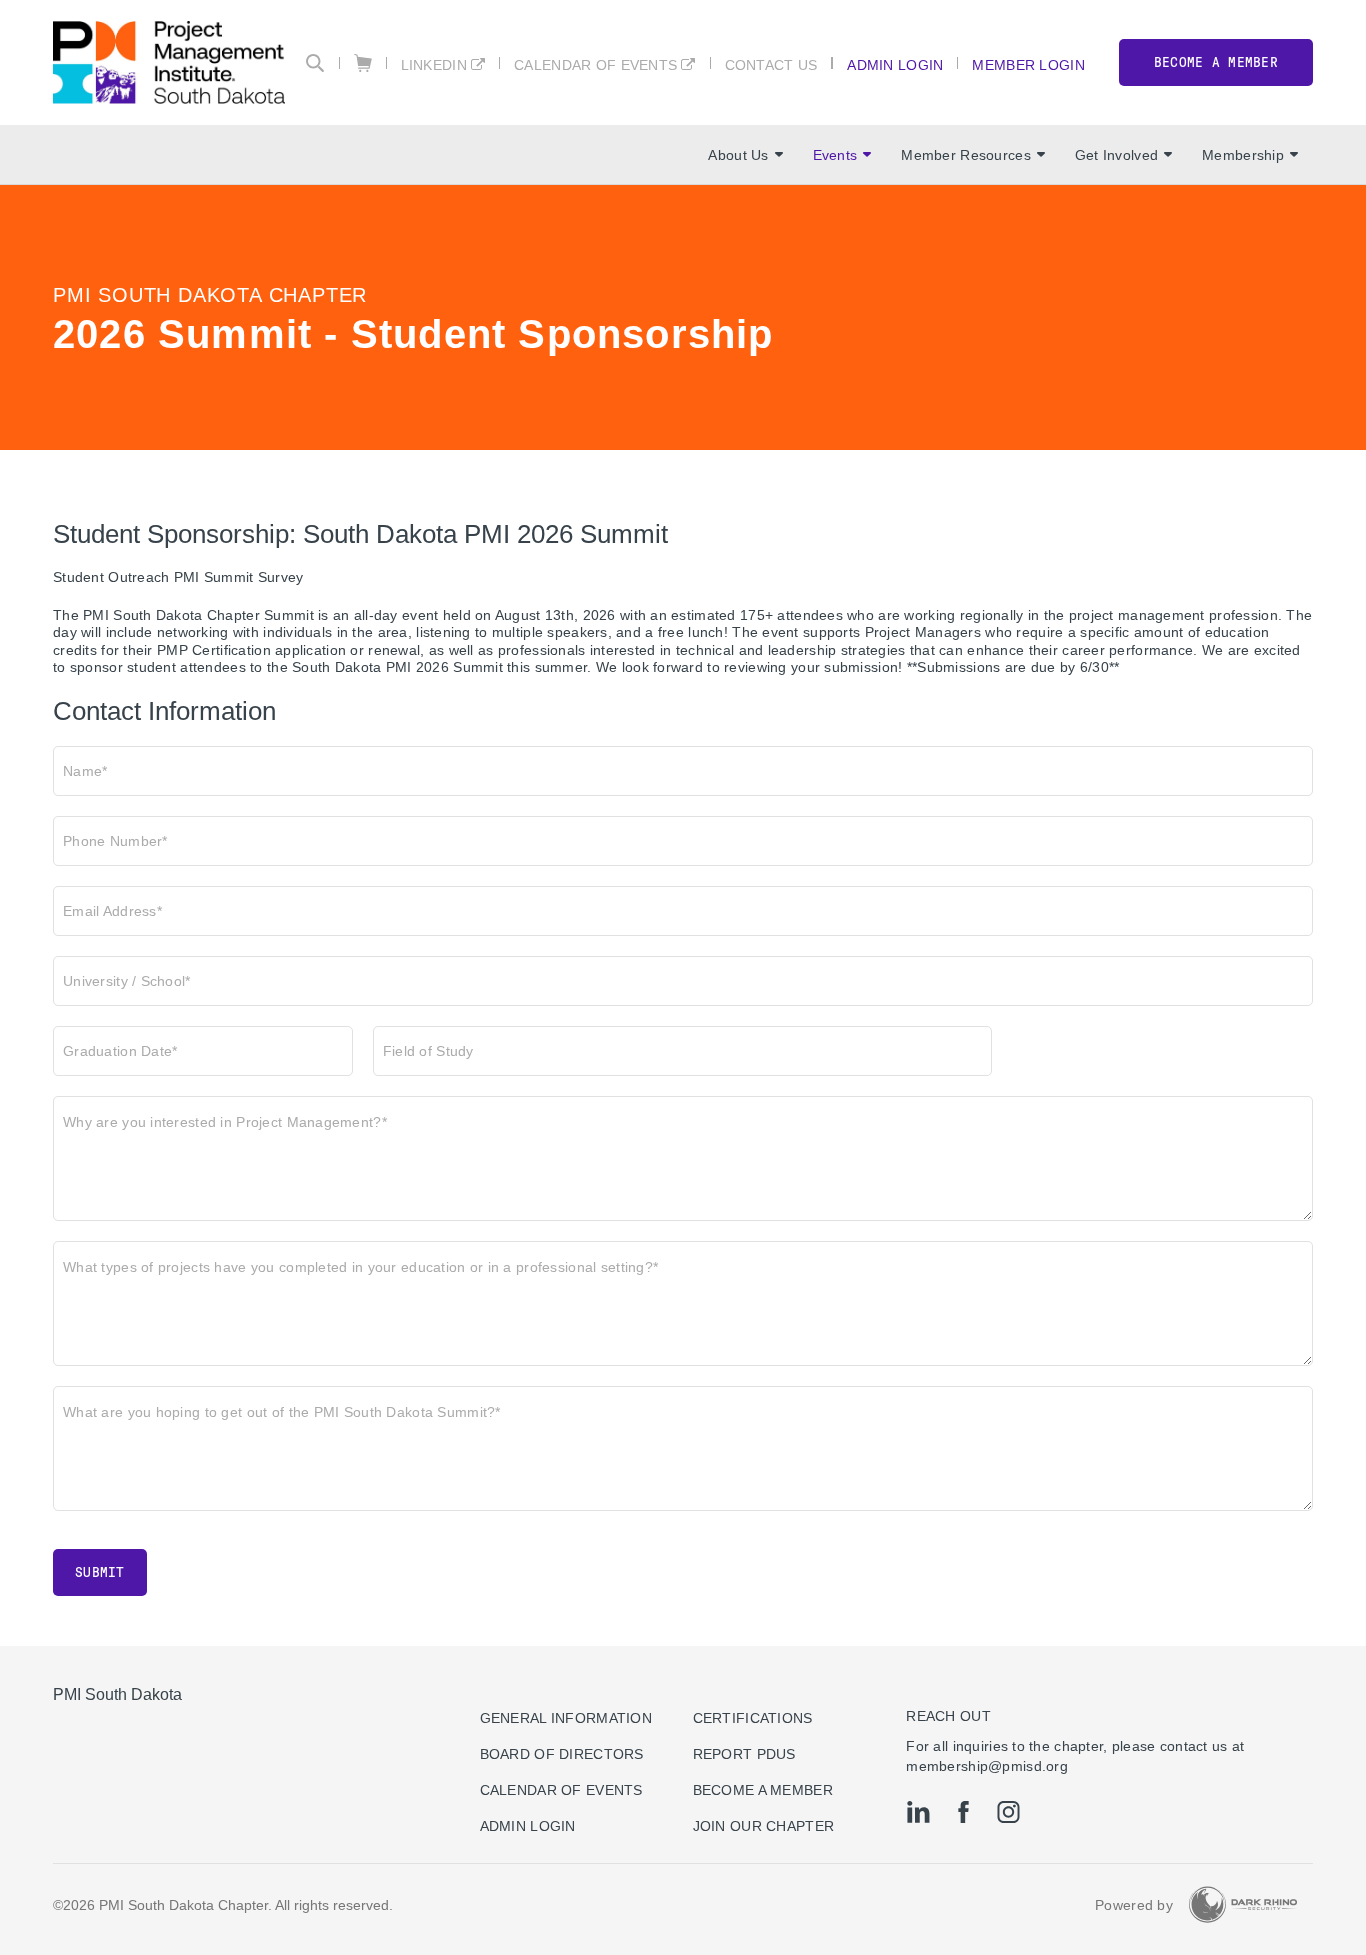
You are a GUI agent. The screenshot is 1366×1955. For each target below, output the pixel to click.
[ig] (1008, 1812)
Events (835, 155)
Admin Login (895, 64)
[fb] (963, 1812)
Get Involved (1116, 155)
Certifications (753, 1718)
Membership (1243, 155)
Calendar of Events (595, 64)
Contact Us (771, 64)
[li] (918, 1812)
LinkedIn (434, 64)
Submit (100, 1572)
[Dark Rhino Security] (1243, 1904)
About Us (738, 155)
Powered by (1134, 1905)
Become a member (1216, 62)
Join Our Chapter (763, 1826)
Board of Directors (562, 1754)
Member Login (1028, 64)
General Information (566, 1718)
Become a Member (763, 1790)
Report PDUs (744, 1754)
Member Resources (965, 155)
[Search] (315, 63)
